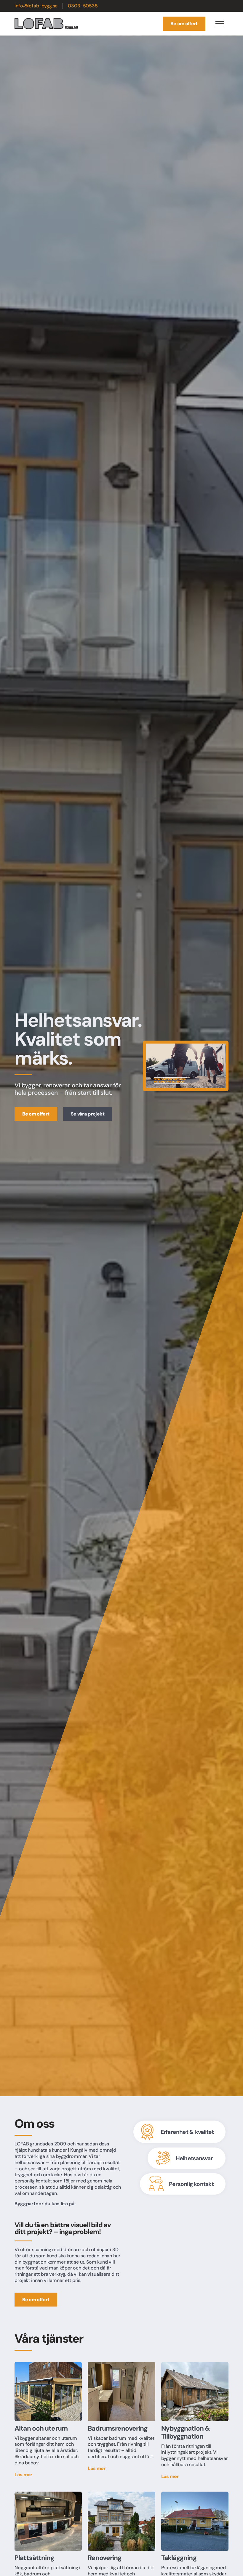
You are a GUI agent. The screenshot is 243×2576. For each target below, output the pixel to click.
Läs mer (23, 2475)
